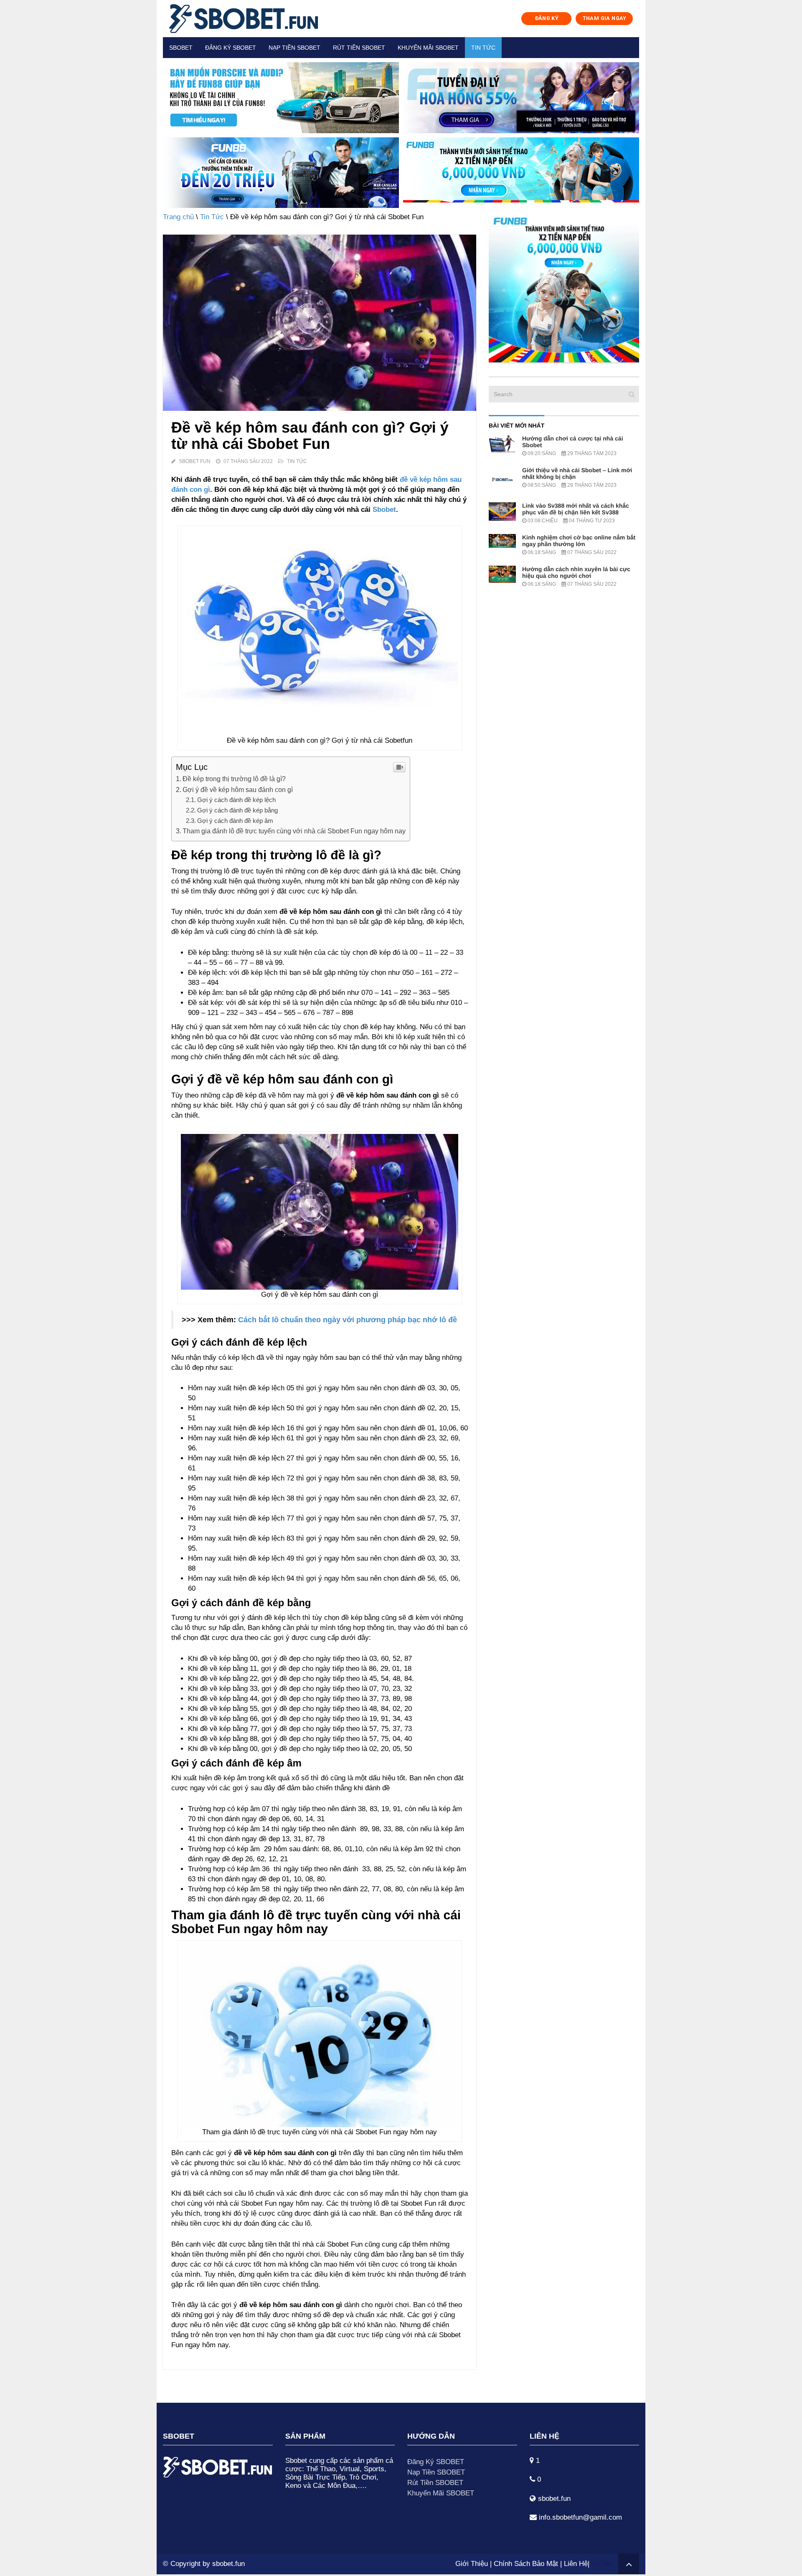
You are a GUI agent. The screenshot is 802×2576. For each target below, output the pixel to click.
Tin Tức (483, 48)
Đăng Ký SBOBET (436, 2462)
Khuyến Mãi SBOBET (441, 2493)
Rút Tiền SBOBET (435, 2483)
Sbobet (181, 48)
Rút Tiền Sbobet (359, 48)
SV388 (602, 2564)
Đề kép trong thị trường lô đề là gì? (234, 779)
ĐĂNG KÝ (547, 18)
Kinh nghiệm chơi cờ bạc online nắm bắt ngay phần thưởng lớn (579, 541)
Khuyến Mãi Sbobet (428, 48)
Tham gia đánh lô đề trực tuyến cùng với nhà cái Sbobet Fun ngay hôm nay (294, 831)
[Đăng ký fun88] (564, 287)
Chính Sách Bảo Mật (526, 2564)
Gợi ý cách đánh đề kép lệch (237, 800)
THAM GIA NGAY (604, 18)
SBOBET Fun (195, 461)
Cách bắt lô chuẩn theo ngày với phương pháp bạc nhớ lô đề (348, 1320)
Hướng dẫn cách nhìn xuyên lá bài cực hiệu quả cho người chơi (576, 572)
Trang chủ (178, 217)
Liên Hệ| (578, 2564)
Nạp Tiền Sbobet (294, 48)
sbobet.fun (228, 2564)
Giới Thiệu (472, 2564)
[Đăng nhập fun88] (521, 173)
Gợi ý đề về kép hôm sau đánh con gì (238, 790)
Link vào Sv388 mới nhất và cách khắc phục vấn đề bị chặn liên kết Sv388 (576, 509)
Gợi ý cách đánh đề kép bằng (238, 810)
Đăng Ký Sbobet (231, 48)
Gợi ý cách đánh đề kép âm (235, 821)
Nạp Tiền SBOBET (436, 2472)
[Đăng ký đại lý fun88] (281, 98)
